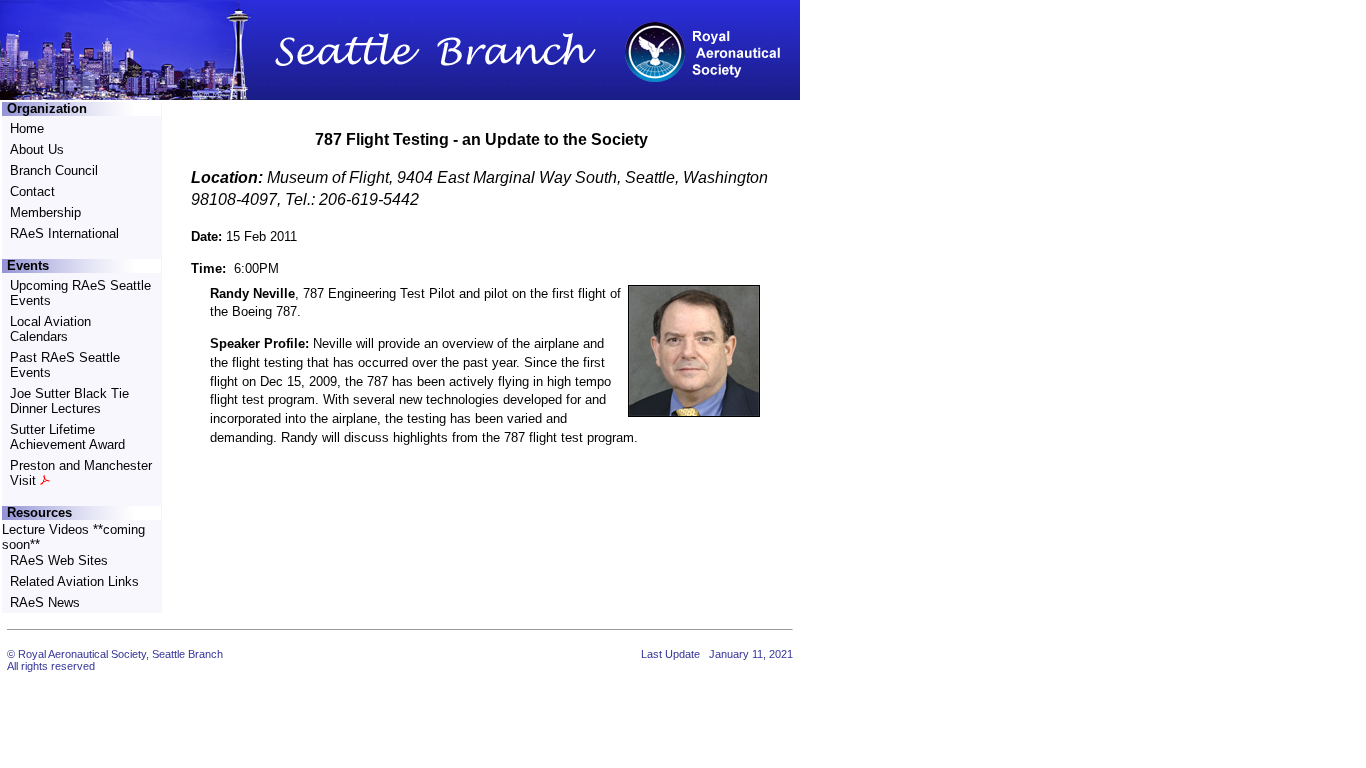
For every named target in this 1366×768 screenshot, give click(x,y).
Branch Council (54, 170)
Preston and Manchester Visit (81, 473)
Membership (45, 212)
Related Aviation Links (74, 581)
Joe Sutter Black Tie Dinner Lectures (69, 401)
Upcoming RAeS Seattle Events (80, 293)
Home (27, 128)
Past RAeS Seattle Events (65, 365)
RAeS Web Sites (59, 560)
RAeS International (64, 233)
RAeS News (45, 602)
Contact (32, 191)
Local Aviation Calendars (50, 329)
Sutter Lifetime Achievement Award (67, 437)
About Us (37, 149)
